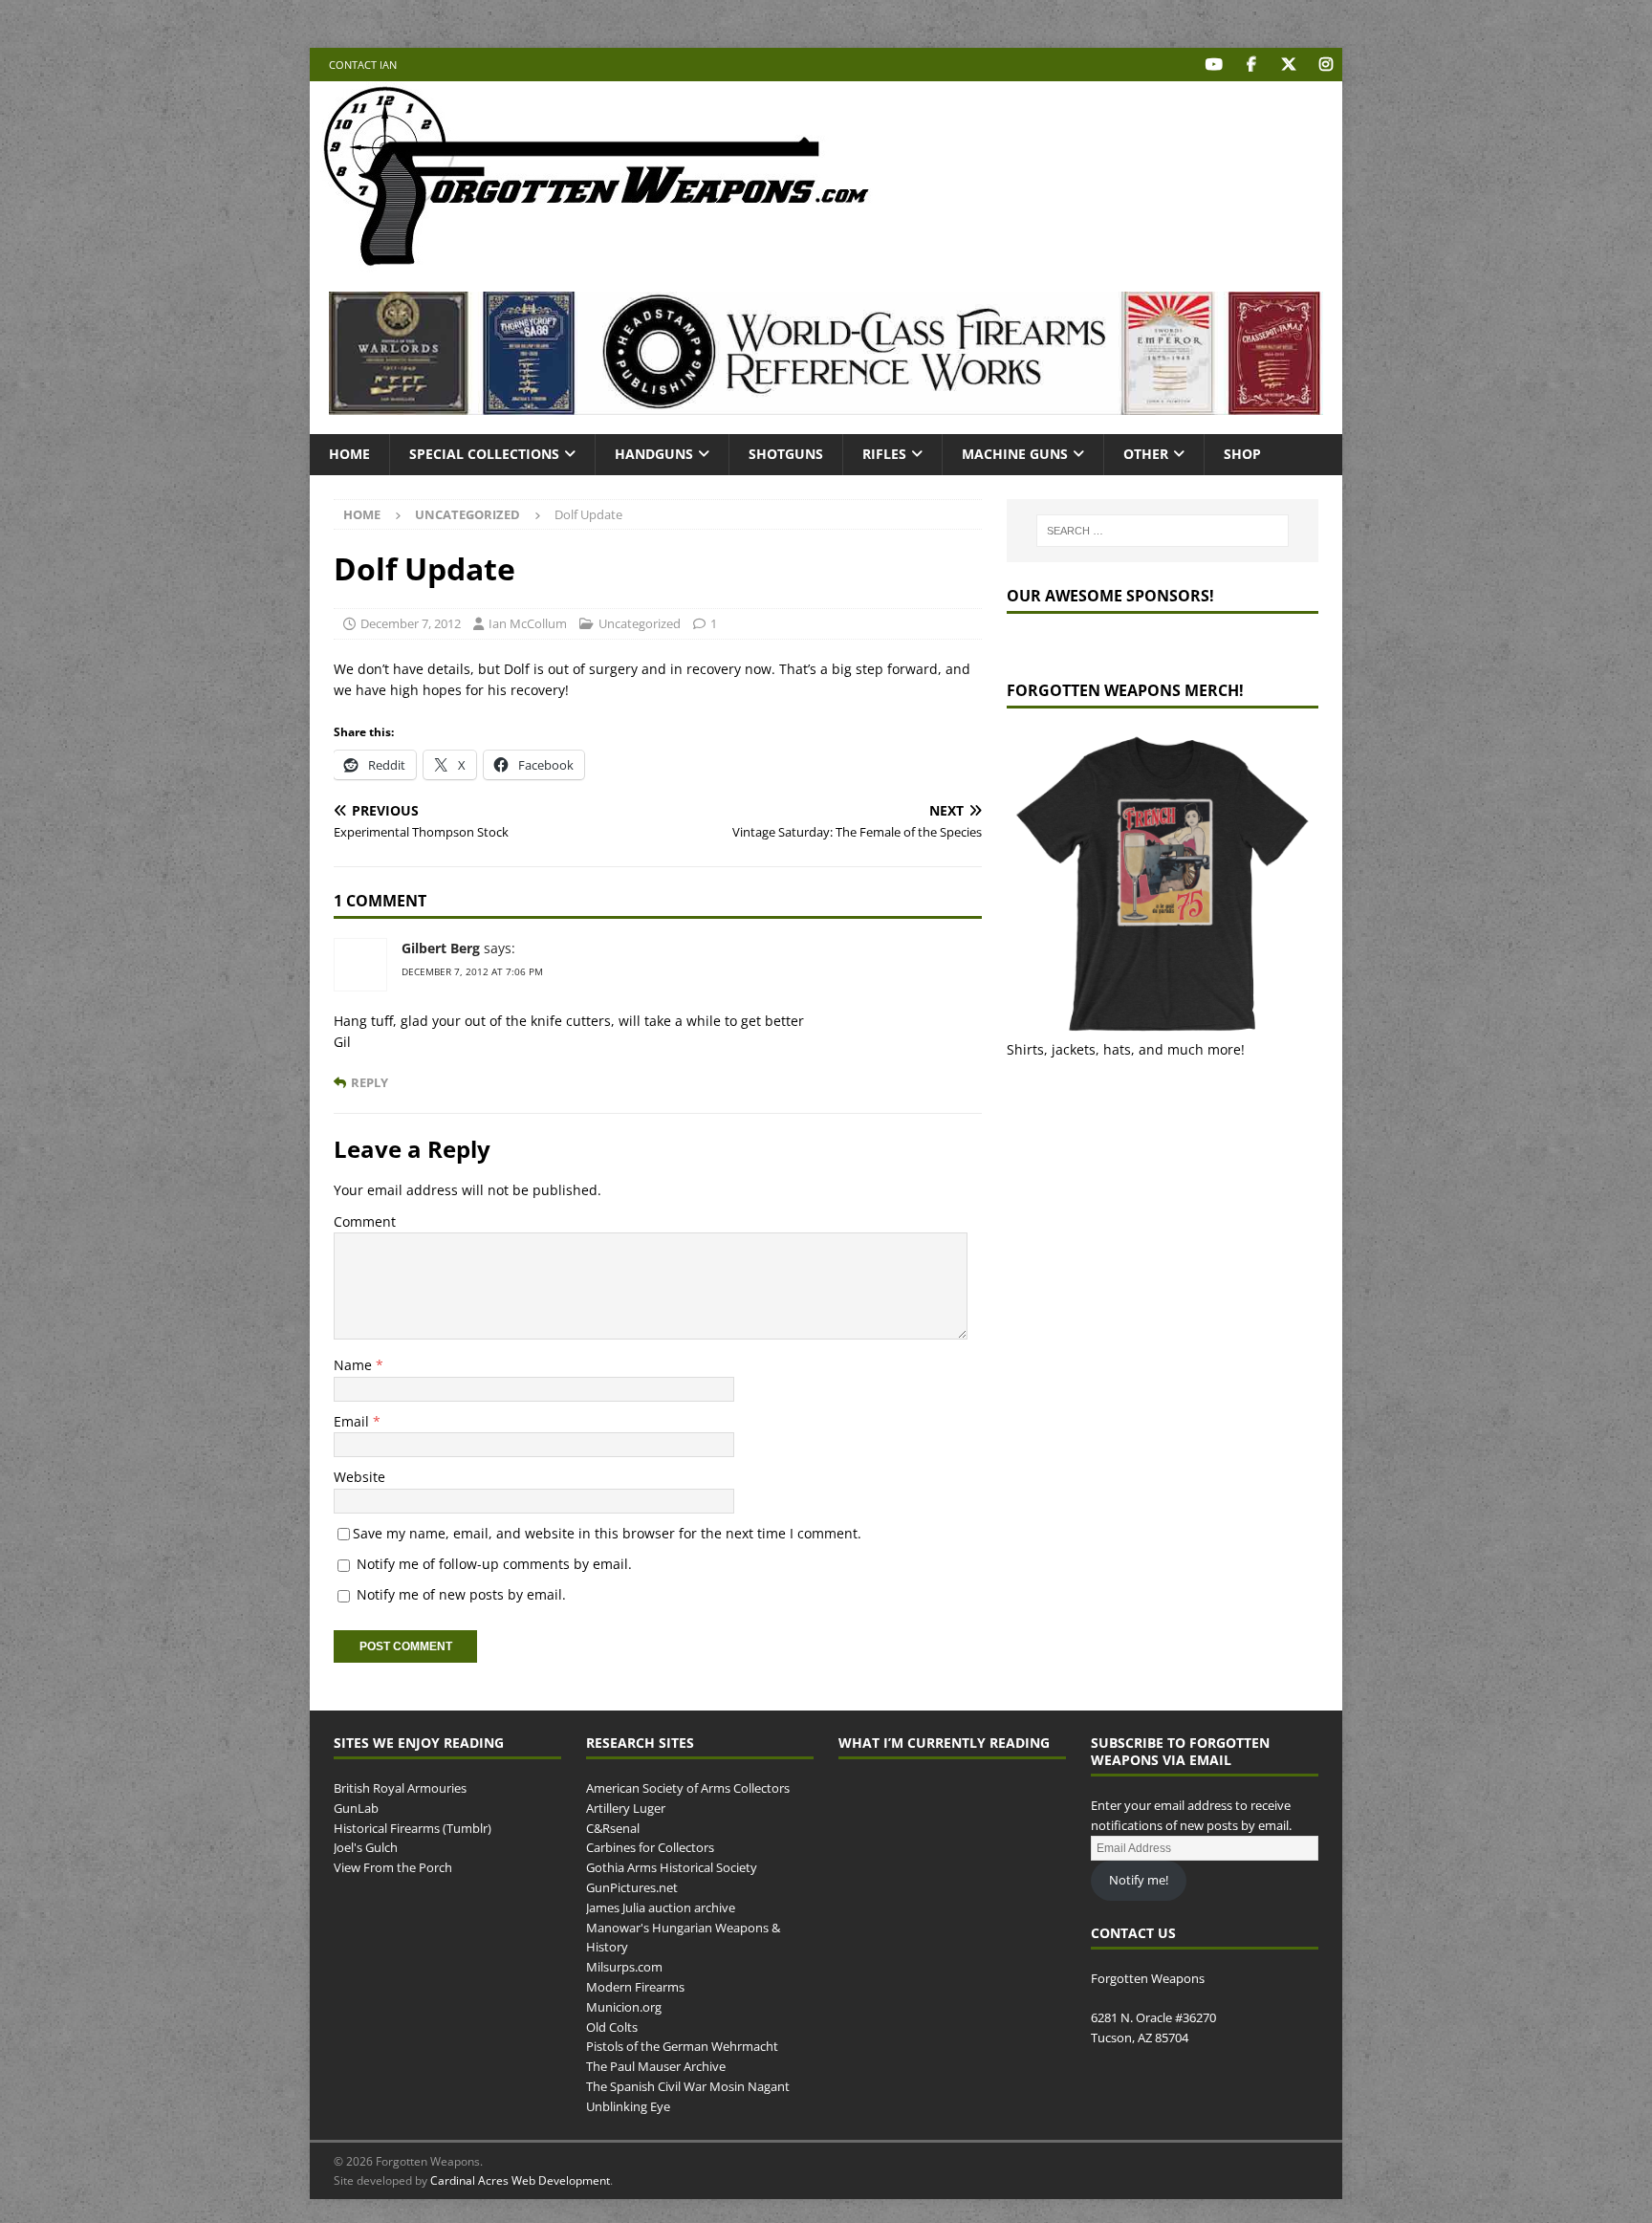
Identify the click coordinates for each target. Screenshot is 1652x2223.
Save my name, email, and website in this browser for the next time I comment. (607, 1533)
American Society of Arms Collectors (688, 1788)
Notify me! (1139, 1880)
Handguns (654, 454)
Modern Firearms (635, 1987)
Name (355, 1365)
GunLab (356, 1808)
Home (349, 454)
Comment (365, 1221)
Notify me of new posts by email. (461, 1594)
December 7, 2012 (411, 623)
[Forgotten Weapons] (597, 262)
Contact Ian (363, 65)
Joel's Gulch (366, 1847)
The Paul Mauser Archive (656, 2066)
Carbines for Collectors (650, 1847)
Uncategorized (640, 623)
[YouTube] (1214, 65)
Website (359, 1477)
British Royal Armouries (400, 1788)
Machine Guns (1015, 454)
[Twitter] (1288, 65)
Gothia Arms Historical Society (672, 1867)
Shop (1242, 454)
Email (353, 1421)
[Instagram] (1326, 65)
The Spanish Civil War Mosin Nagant (688, 2086)
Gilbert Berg (441, 948)
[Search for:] (1163, 531)
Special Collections (484, 454)
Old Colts (612, 2027)
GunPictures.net (632, 1887)
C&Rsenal (613, 1828)
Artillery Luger (626, 1808)
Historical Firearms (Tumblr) (413, 1828)
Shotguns (786, 454)
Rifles (884, 454)
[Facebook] (1251, 65)
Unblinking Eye (628, 2106)
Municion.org (624, 2007)
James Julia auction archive (661, 1907)
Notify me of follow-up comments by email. (494, 1564)
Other (1146, 454)
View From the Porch (393, 1867)
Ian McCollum (528, 623)
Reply (370, 1083)
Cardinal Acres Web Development (520, 2180)
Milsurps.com (624, 1967)
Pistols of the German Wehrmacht (682, 2046)
